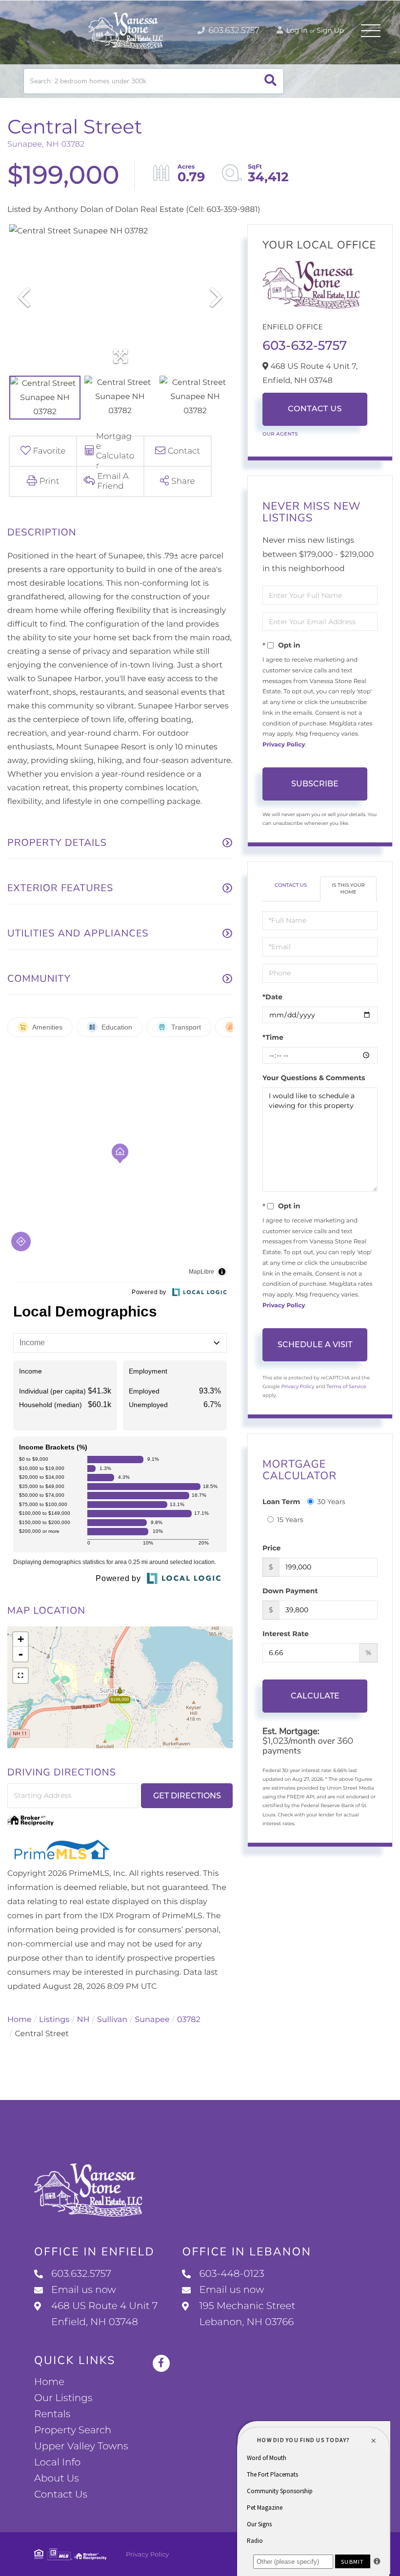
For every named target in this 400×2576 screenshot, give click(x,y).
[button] (270, 81)
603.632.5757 (233, 31)
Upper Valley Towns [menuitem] (81, 2446)
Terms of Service (346, 1386)
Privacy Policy (284, 745)
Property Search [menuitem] (73, 2430)
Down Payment (290, 1591)
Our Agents (280, 434)
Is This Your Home (348, 888)
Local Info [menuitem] (57, 2462)
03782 (189, 2020)
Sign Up (330, 30)
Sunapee (152, 2020)
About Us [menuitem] (57, 2479)
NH (83, 2020)
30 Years (331, 1502)
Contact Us (315, 409)
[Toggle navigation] (371, 31)
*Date (272, 997)
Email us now (84, 2290)
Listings (54, 2020)
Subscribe (315, 784)
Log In (296, 30)
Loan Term (281, 1502)
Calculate (315, 1696)
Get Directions (187, 1796)
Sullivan (112, 2020)
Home (20, 2020)
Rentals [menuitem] (52, 2414)
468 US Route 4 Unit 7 (104, 2314)
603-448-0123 (231, 2274)
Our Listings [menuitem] (63, 2398)
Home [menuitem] (49, 2382)
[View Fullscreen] (20, 1676)
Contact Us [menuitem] (61, 2495)
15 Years (290, 1520)
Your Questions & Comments (314, 1078)
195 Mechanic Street (247, 2314)
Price (271, 1548)
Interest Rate (286, 1634)
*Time (273, 1037)
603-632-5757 (305, 345)
